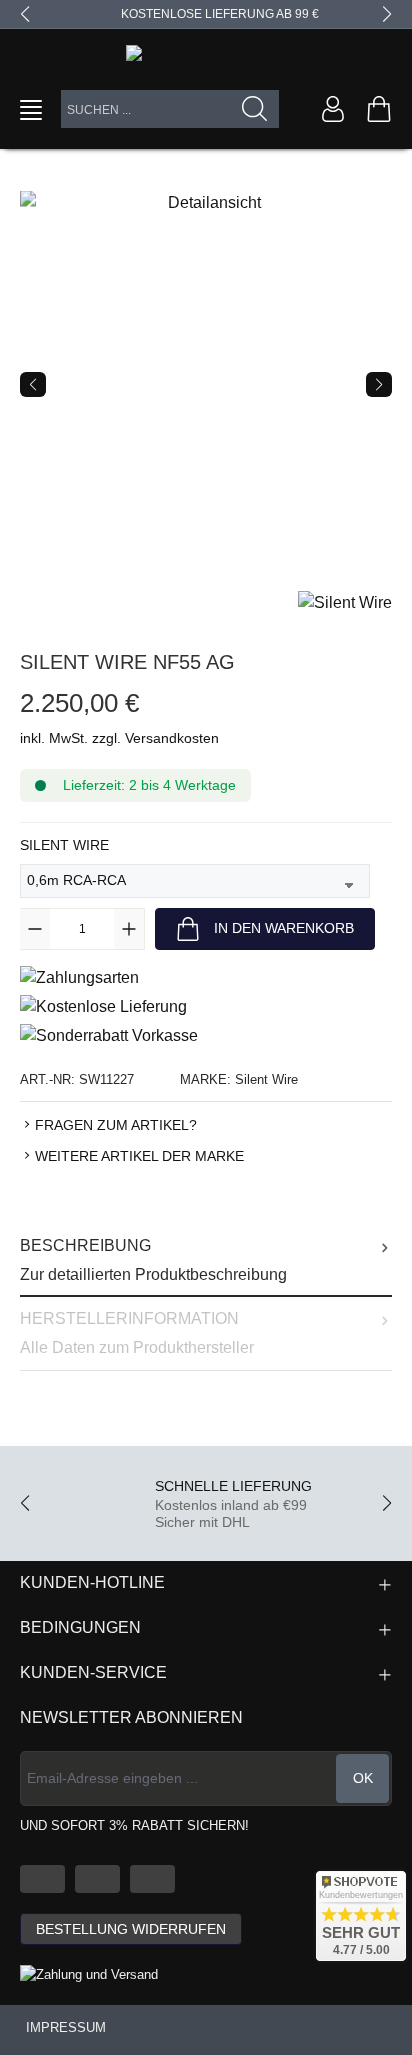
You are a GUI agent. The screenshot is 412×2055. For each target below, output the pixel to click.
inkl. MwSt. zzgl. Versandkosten (119, 738)
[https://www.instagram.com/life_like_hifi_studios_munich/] (152, 1879)
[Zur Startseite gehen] (206, 56)
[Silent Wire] (345, 601)
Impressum (66, 2027)
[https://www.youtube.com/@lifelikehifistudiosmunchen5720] (42, 1879)
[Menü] (31, 110)
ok (363, 1778)
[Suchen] (255, 109)
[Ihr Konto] (333, 109)
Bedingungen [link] (80, 1627)
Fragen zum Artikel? (116, 1125)
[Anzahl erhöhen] (129, 929)
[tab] (206, 1260)
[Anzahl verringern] (35, 929)
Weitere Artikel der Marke (139, 1156)
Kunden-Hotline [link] (92, 1582)
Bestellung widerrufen (131, 1929)
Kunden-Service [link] (93, 1672)
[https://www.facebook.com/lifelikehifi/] (97, 1879)
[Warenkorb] (379, 109)
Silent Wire (64, 844)
